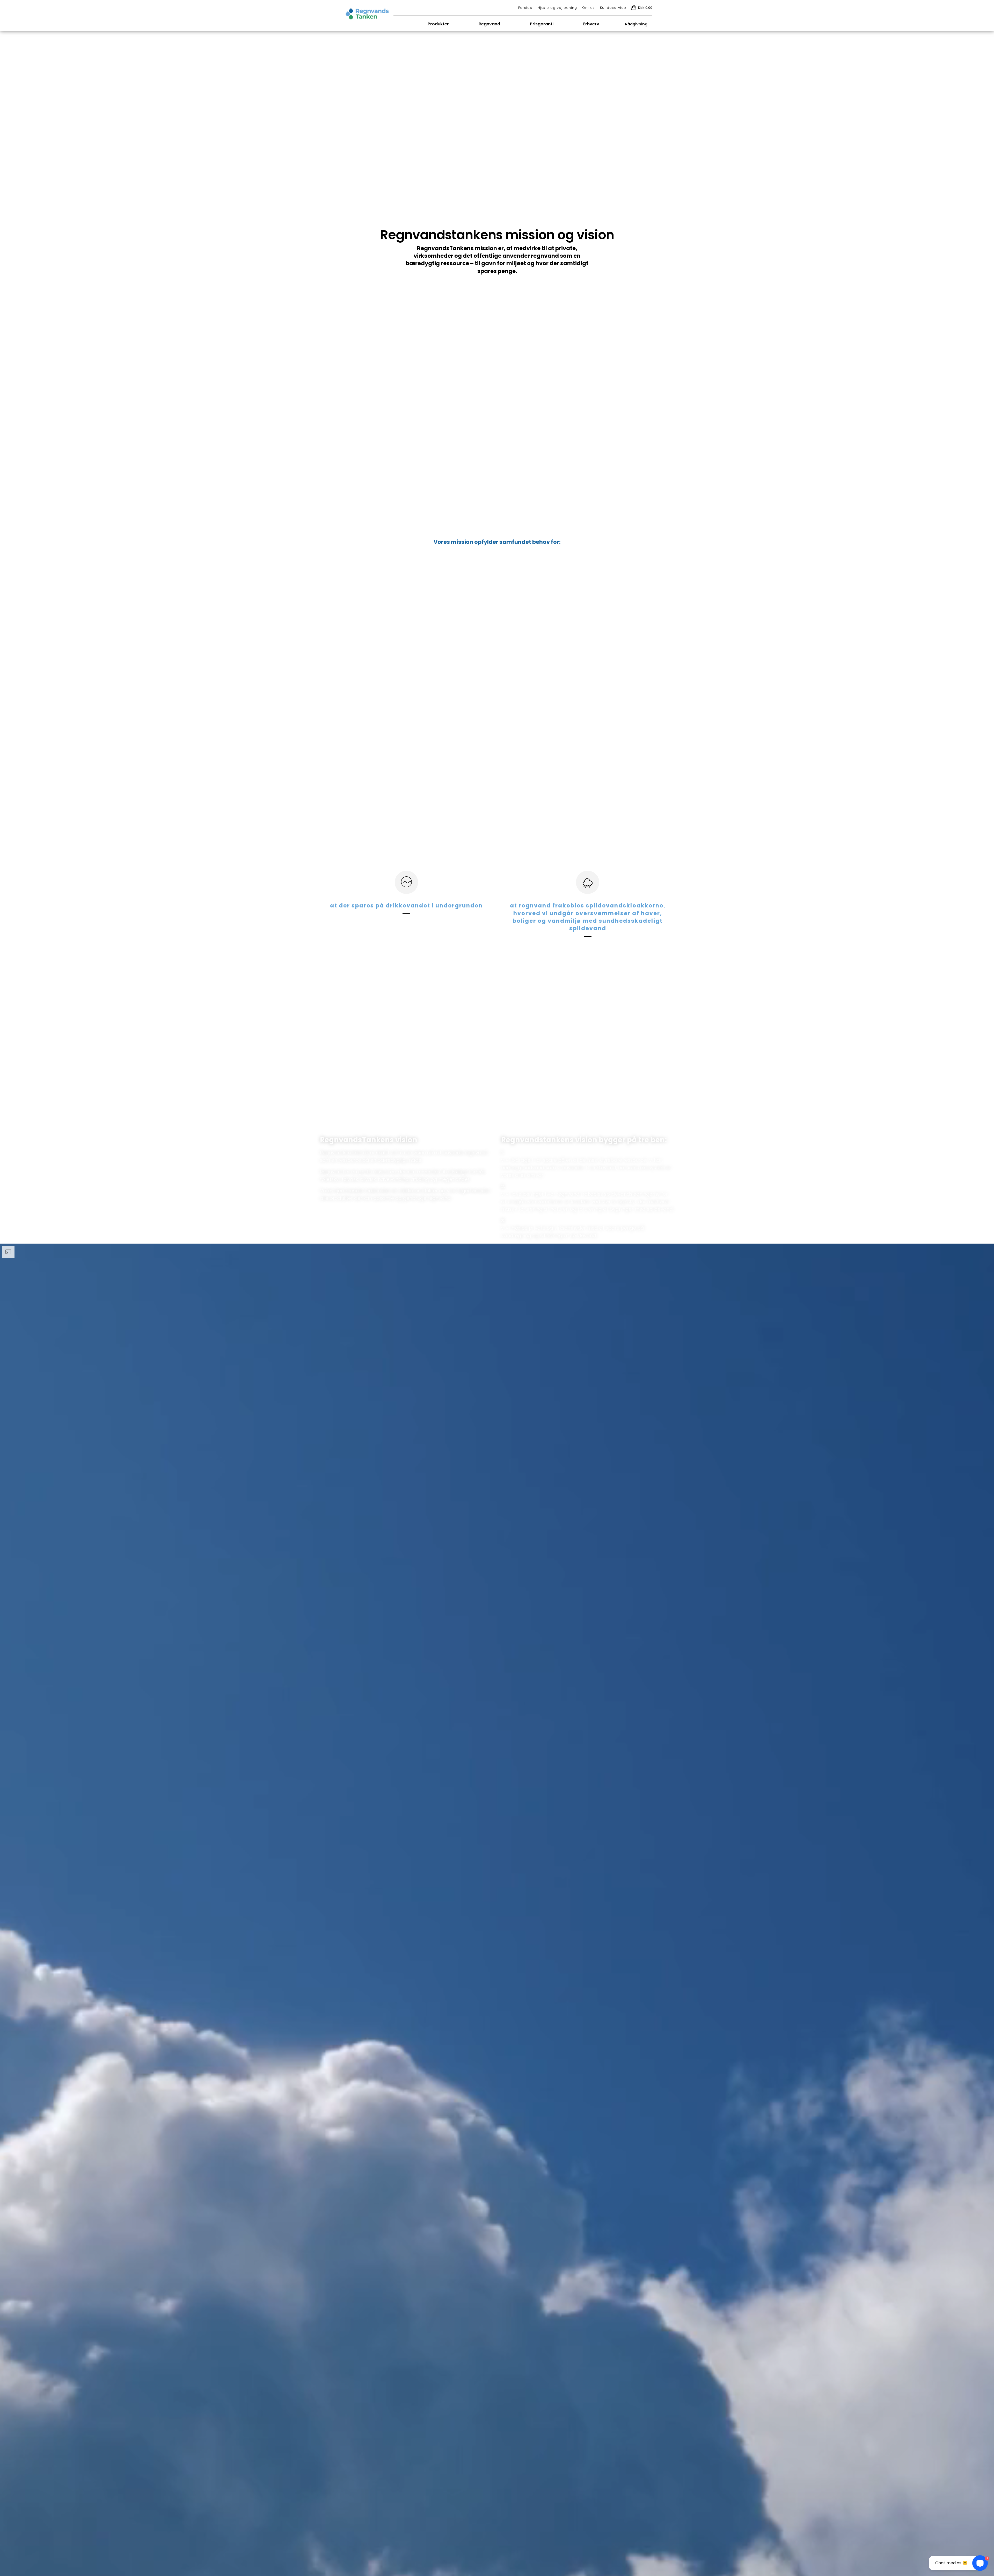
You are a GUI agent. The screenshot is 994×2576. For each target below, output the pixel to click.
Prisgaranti (542, 24)
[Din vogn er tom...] (634, 8)
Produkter (438, 24)
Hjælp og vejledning (557, 8)
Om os (589, 8)
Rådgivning (636, 24)
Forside (525, 8)
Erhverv (591, 24)
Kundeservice (613, 8)
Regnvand (489, 24)
